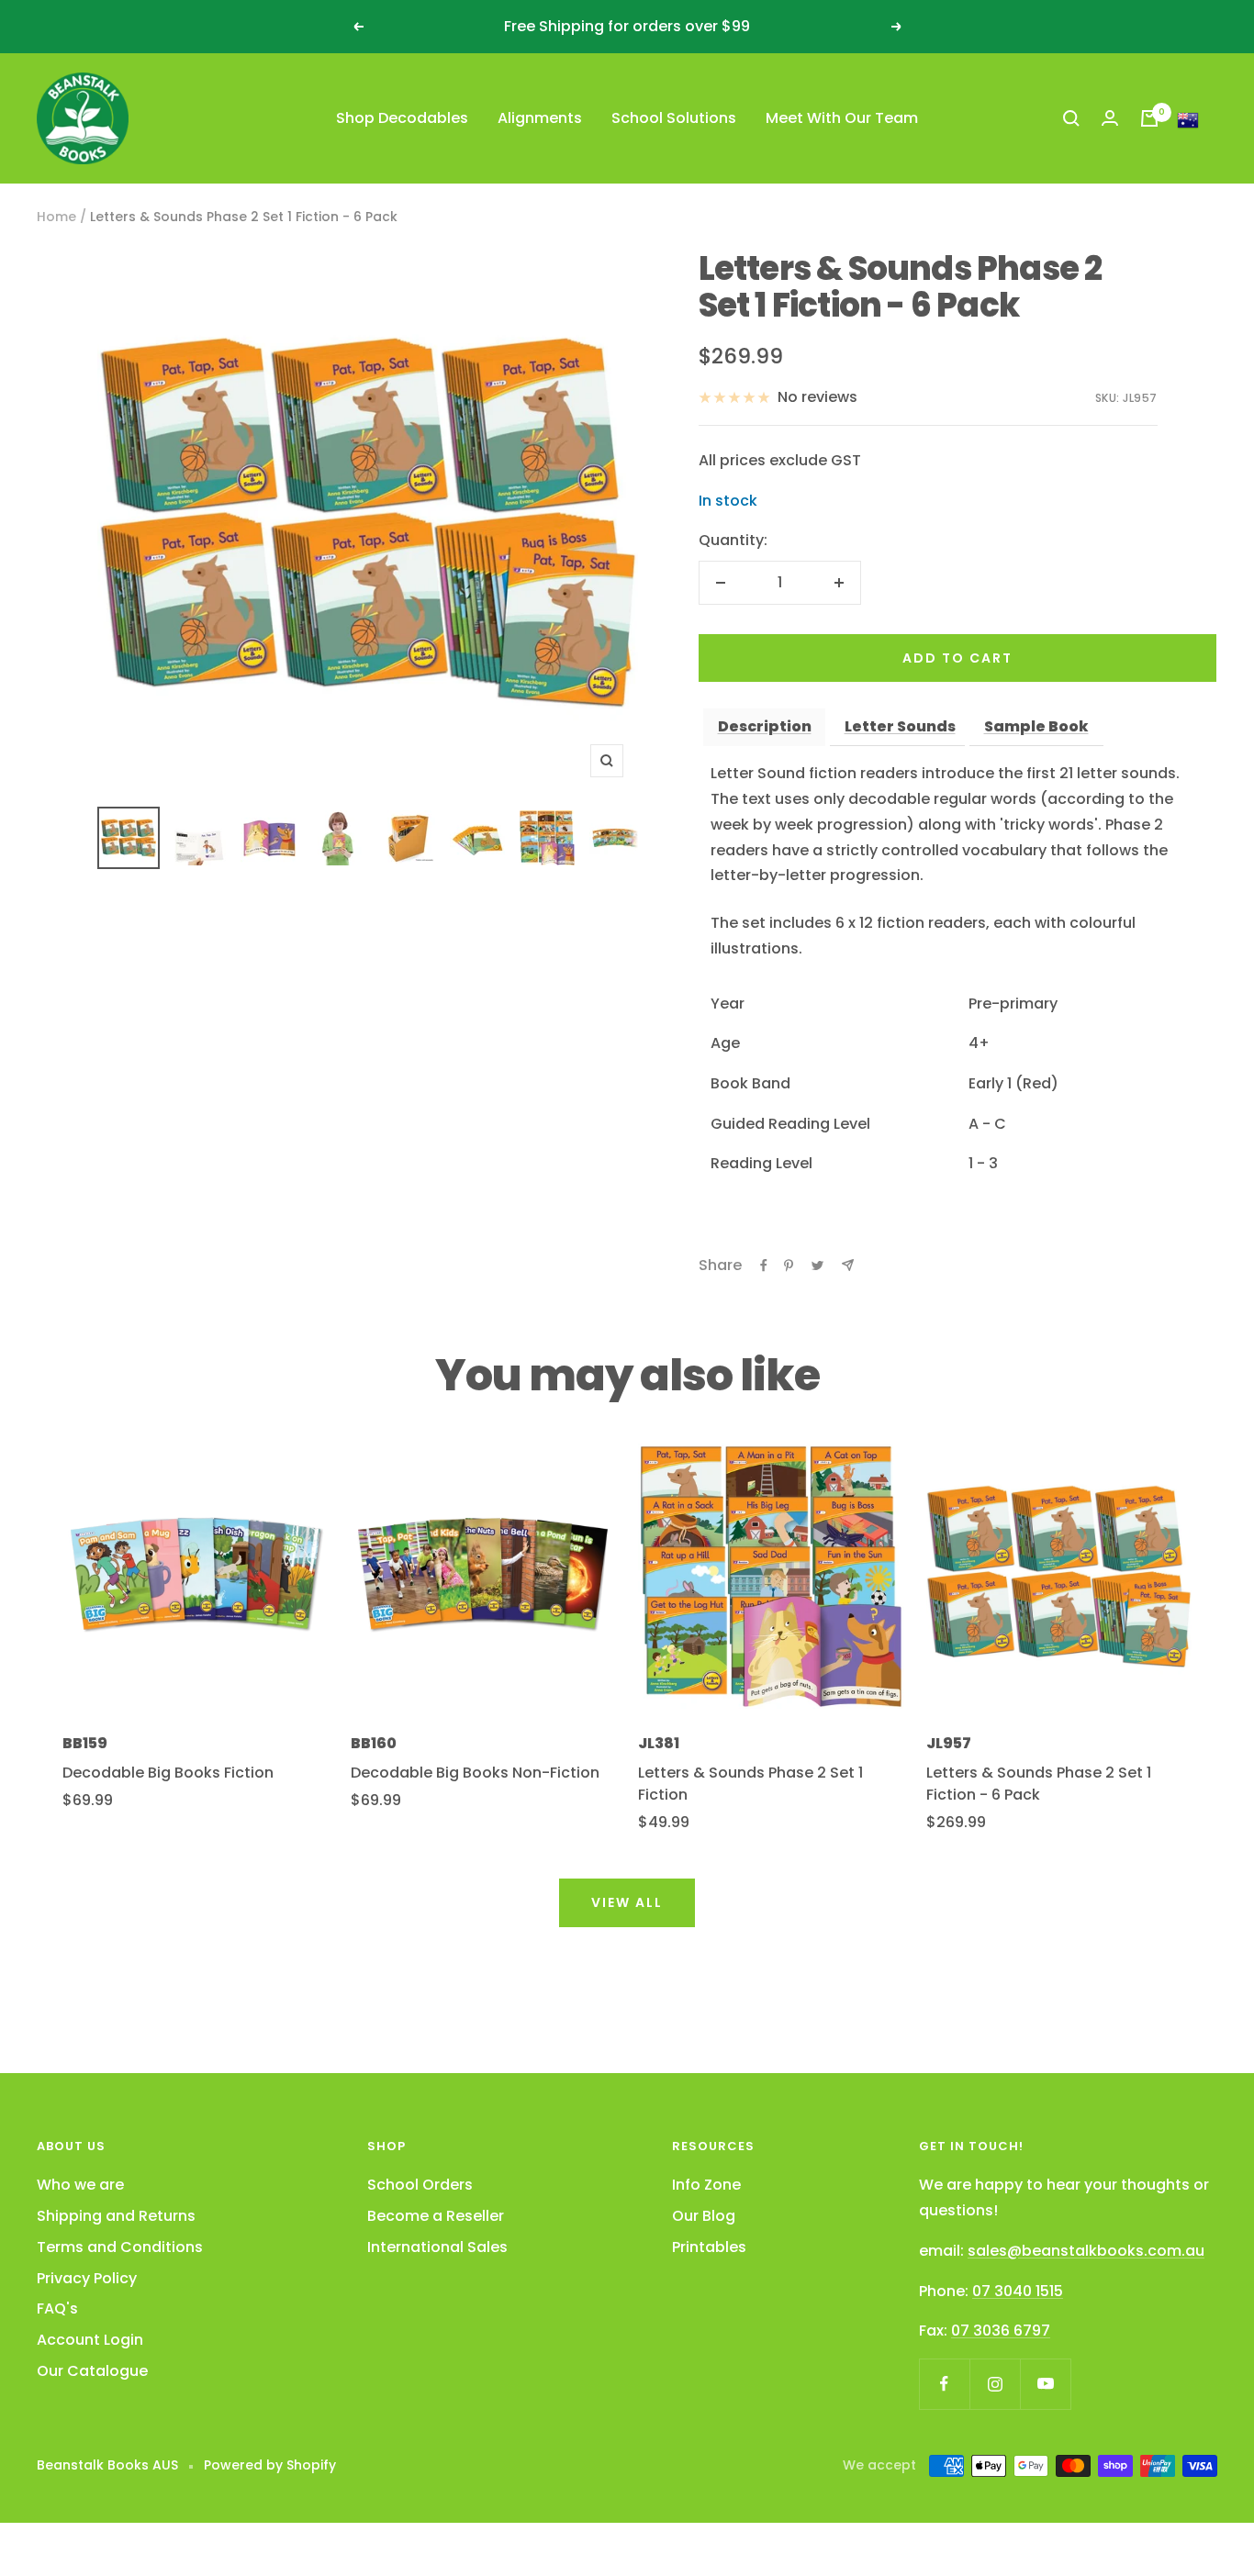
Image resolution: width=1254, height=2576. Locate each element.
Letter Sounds (900, 726)
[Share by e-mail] (848, 1265)
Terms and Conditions (120, 2247)
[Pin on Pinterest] (789, 1266)
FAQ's (57, 2308)
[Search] (1071, 118)
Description (765, 726)
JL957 (949, 1743)
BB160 (374, 1743)
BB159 (85, 1743)
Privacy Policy (87, 2278)
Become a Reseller (436, 2216)
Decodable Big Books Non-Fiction (475, 1773)
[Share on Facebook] (764, 1266)
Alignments (540, 118)
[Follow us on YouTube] (1045, 2384)
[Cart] (1149, 118)
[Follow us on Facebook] (944, 2384)
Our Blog (704, 2216)
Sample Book (1036, 726)
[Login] (1110, 118)
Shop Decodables (402, 118)
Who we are (80, 2185)
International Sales (437, 2247)
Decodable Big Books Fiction (168, 1773)
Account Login (90, 2340)
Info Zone (706, 2185)
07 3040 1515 (1018, 2291)
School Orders (420, 2185)
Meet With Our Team (842, 118)
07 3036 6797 (1001, 2331)
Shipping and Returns (116, 2216)
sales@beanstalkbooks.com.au (1086, 2251)
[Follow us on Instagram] (995, 2384)
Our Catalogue (92, 2371)
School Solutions (674, 118)
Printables (709, 2247)
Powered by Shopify (270, 2465)
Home (56, 217)
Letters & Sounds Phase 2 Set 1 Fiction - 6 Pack (1039, 1784)
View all (627, 1902)
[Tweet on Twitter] (817, 1266)
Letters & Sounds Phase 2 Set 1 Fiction (750, 1784)
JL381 (659, 1743)
